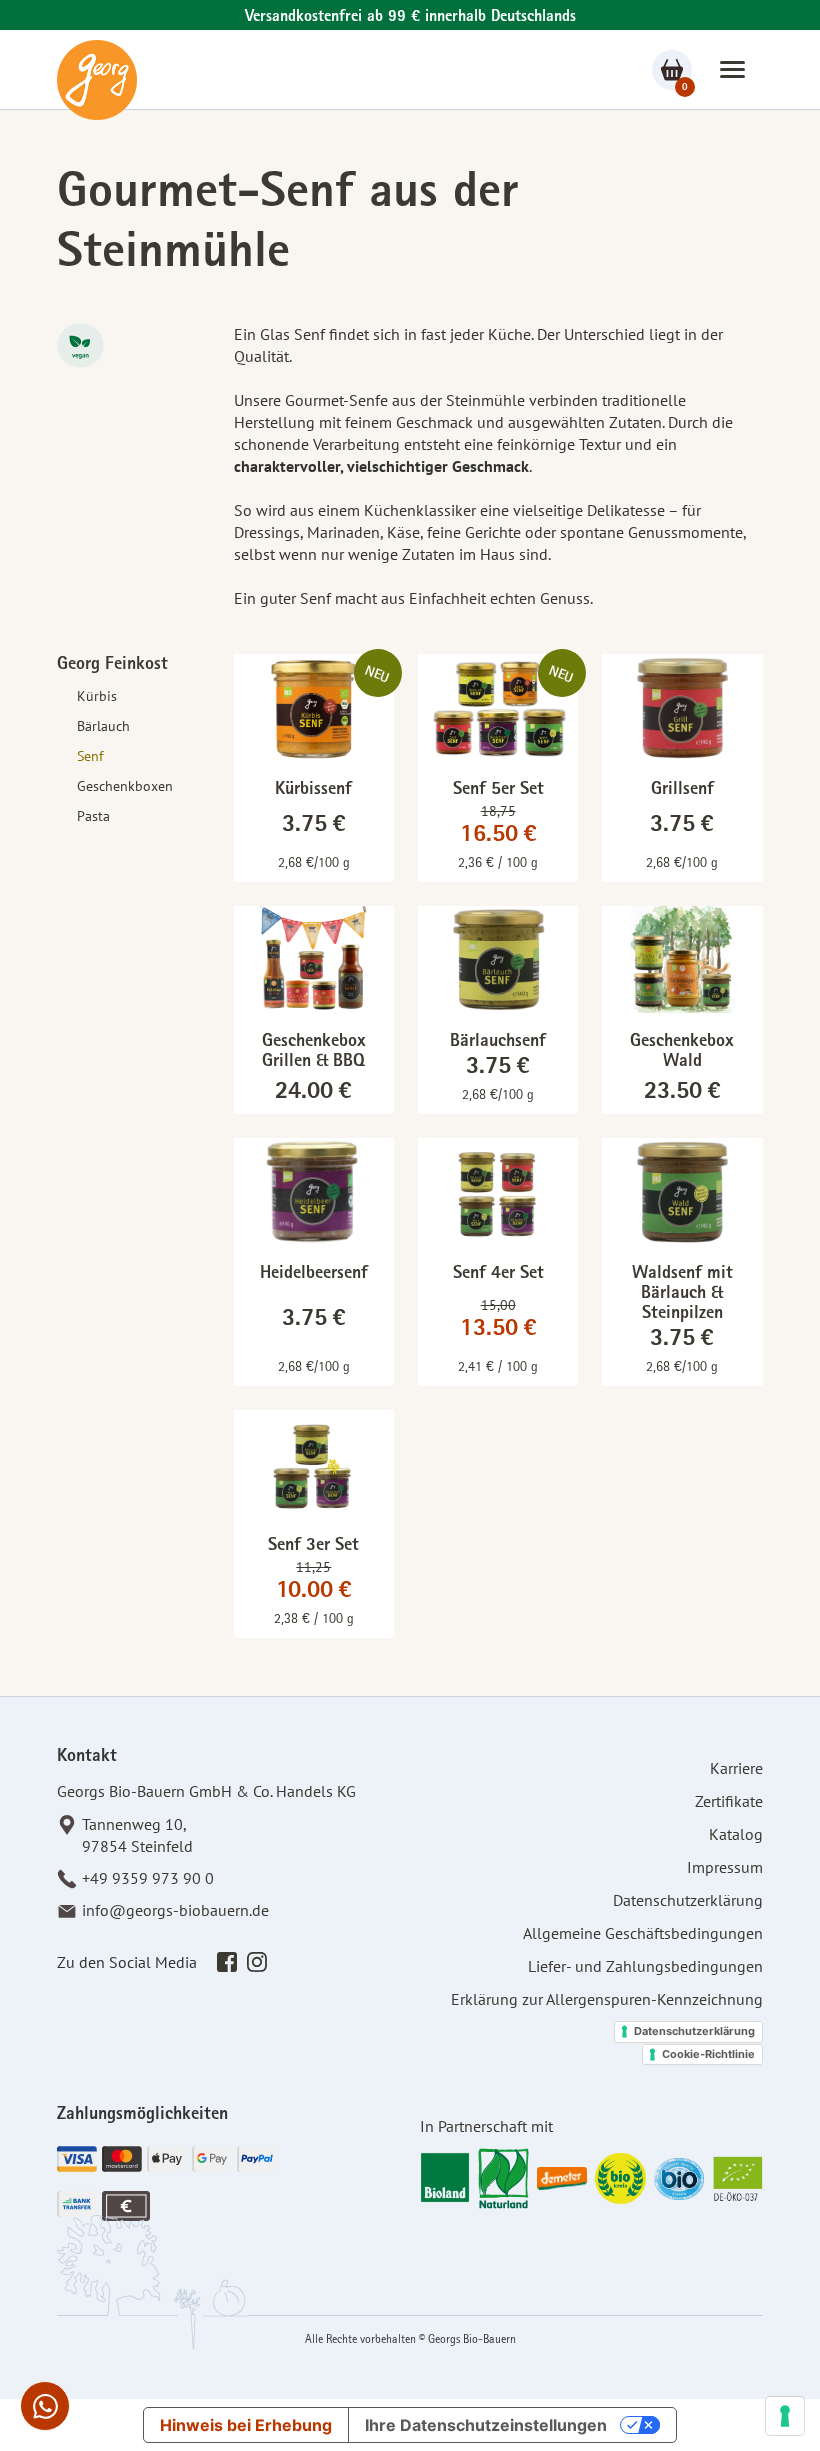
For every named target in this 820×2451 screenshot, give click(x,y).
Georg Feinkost (112, 666)
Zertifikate (729, 1801)
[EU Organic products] (737, 2179)
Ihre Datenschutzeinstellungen (486, 2425)
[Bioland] (445, 2178)
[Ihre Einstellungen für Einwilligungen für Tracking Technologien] (785, 2416)
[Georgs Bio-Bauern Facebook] (227, 1961)
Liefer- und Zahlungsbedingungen (645, 1966)
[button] (732, 69)
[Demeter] (562, 2178)
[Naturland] (503, 2178)
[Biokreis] (620, 2178)
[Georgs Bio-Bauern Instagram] (257, 1961)
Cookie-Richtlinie (708, 2054)
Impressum (725, 1867)
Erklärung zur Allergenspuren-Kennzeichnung (607, 1999)
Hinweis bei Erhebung (246, 2425)
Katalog (736, 1834)
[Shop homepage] (97, 80)
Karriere (736, 1768)
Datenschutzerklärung (688, 1900)
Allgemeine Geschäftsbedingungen (643, 1933)
